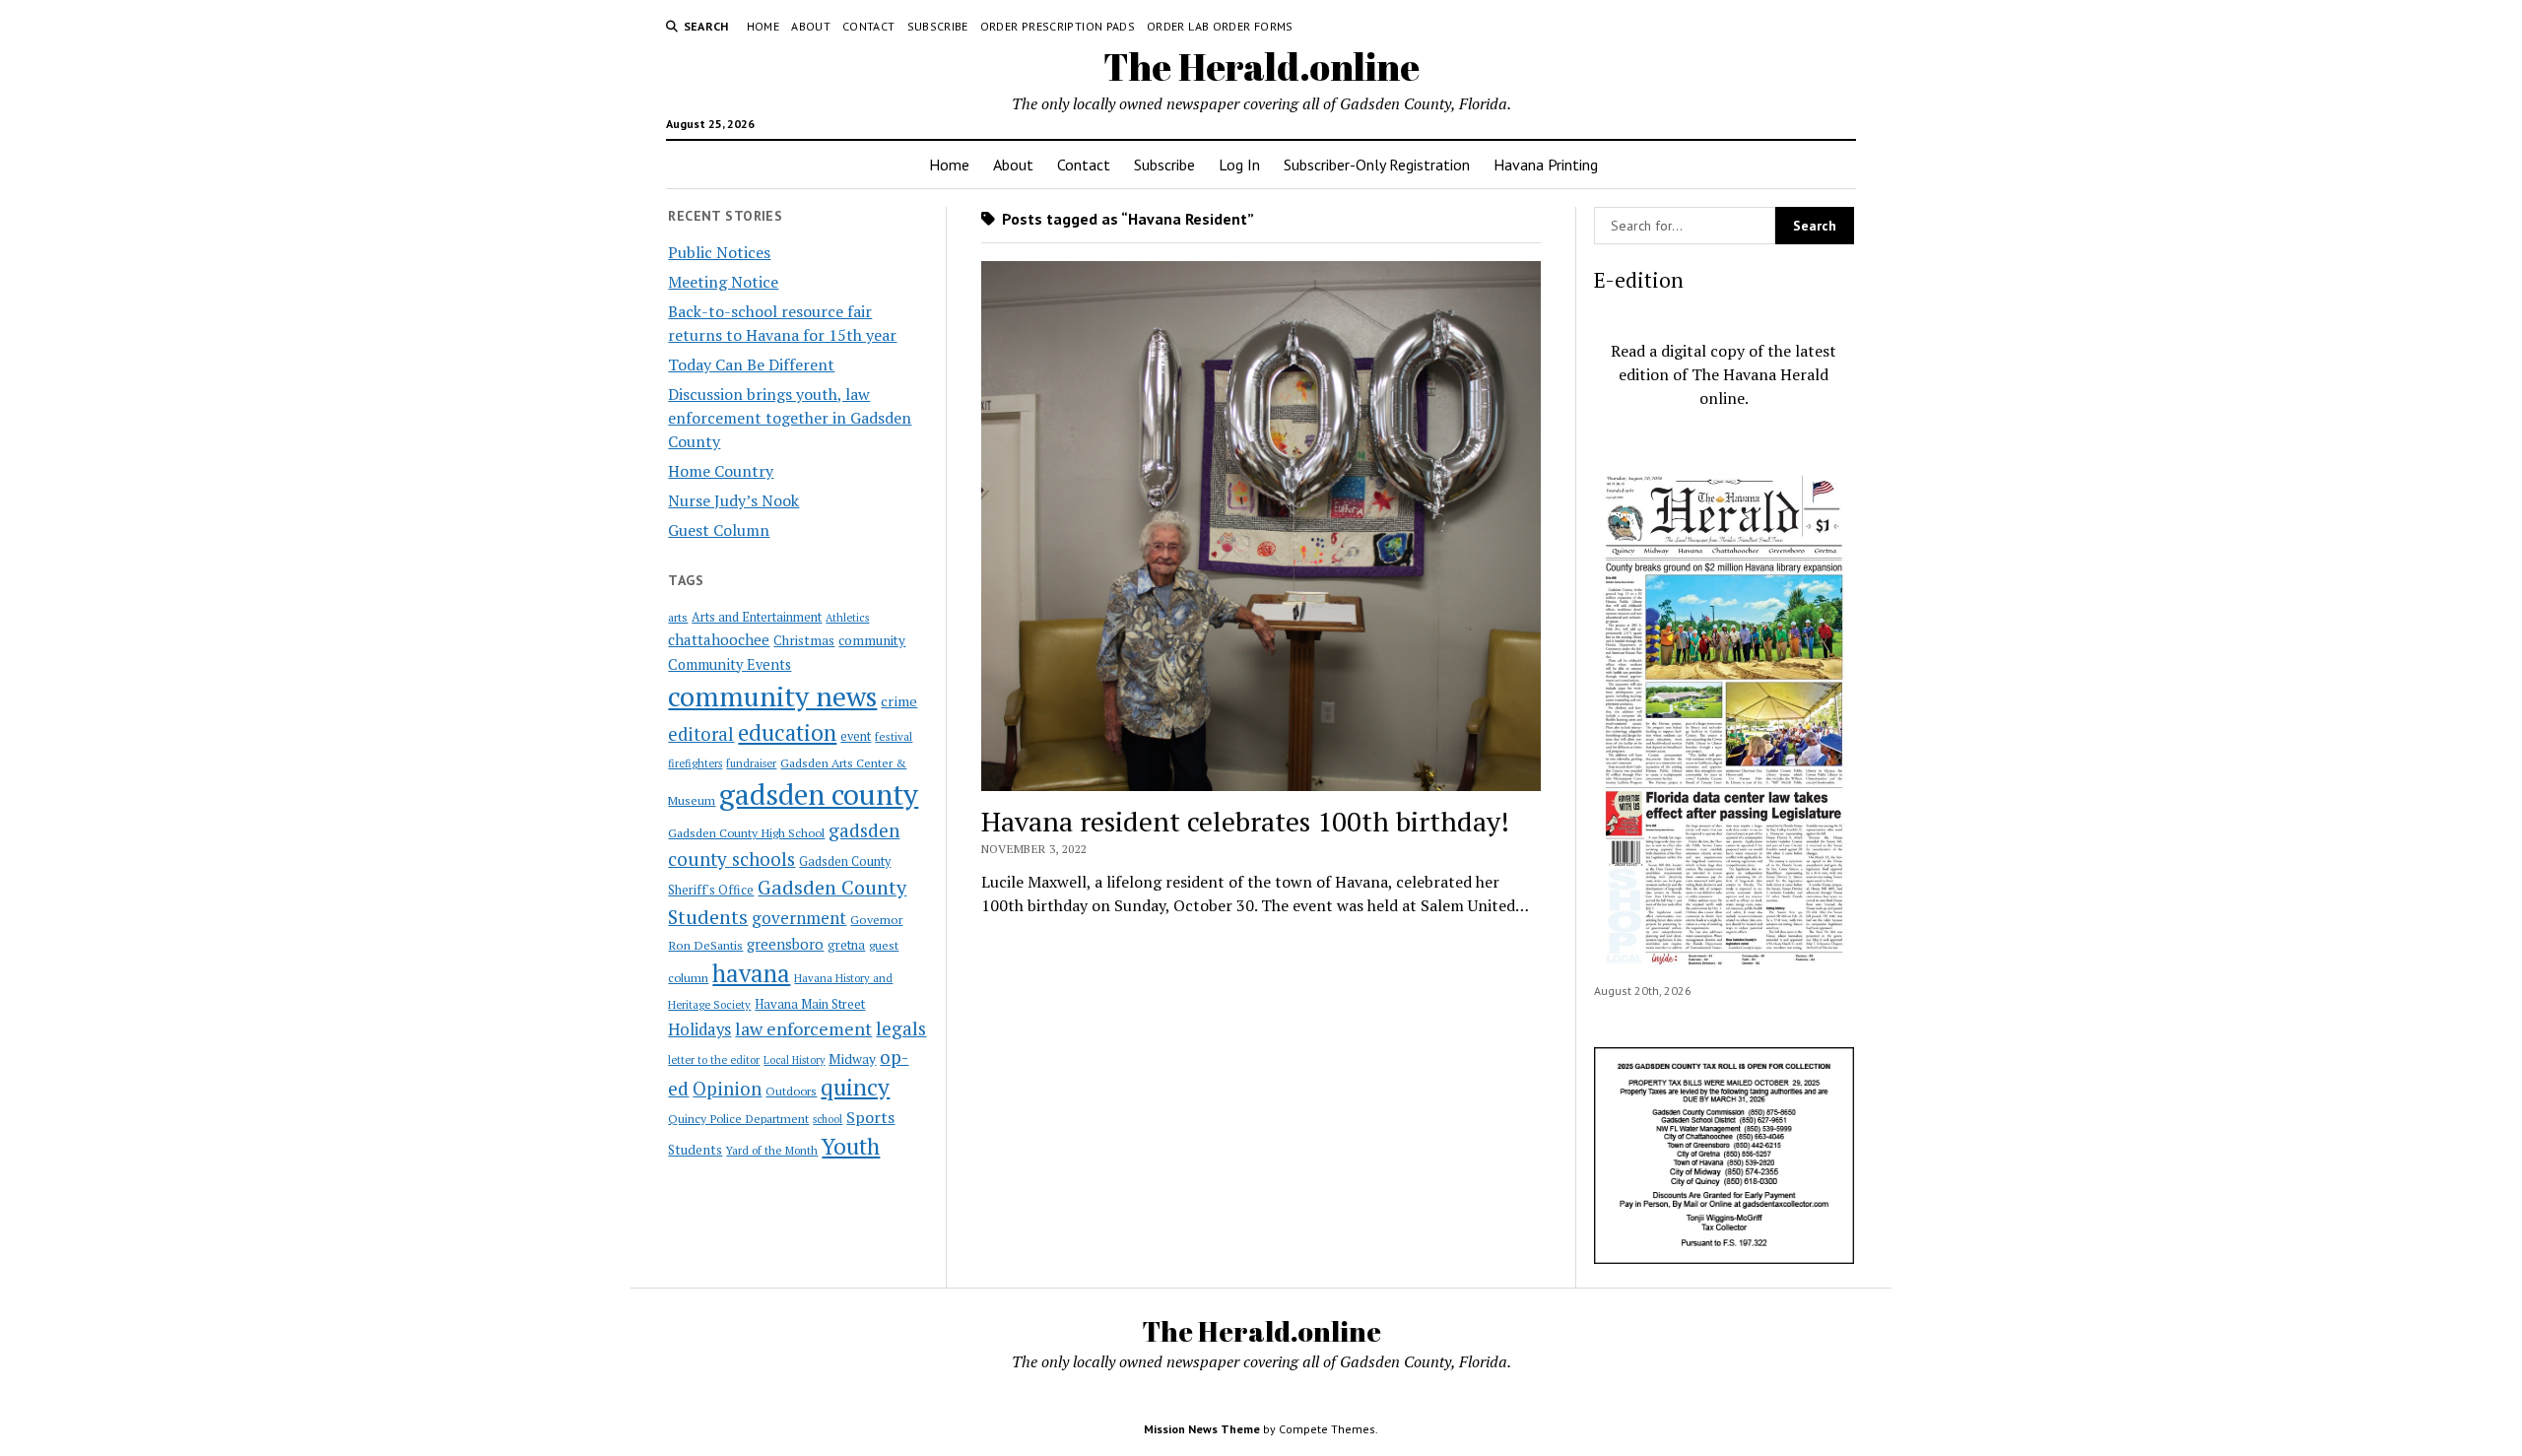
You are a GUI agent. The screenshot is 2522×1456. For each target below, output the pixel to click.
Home (763, 26)
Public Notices (719, 252)
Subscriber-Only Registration (1377, 165)
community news (772, 696)
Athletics (847, 618)
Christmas (804, 640)
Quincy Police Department (738, 1118)
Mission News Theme (1202, 1429)
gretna (846, 945)
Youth (851, 1146)
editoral (701, 734)
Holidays (699, 1029)
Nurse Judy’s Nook (733, 500)
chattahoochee (719, 639)
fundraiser (751, 763)
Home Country (721, 471)
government (799, 918)
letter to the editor (714, 1060)
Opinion (727, 1089)
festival (894, 736)
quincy (855, 1087)
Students (695, 1150)
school (828, 1119)
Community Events (730, 664)
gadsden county (819, 794)
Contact (869, 26)
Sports (870, 1117)
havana (751, 973)
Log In (1239, 165)
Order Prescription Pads (1058, 26)
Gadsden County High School (746, 832)
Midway (852, 1059)
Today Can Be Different (751, 364)
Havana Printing (1546, 165)
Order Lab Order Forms (1220, 26)
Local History (794, 1060)
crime (899, 701)
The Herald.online (1261, 66)
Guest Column (719, 530)
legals (901, 1028)
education (787, 732)
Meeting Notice (723, 282)
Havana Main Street (810, 1004)
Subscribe (938, 26)
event (856, 736)
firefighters (695, 763)
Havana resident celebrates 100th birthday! (1245, 821)
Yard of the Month (772, 1150)
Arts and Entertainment (757, 617)
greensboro (785, 944)
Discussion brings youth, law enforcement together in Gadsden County (790, 418)
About (811, 26)
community (872, 640)
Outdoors (791, 1091)
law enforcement (803, 1028)
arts (678, 617)
